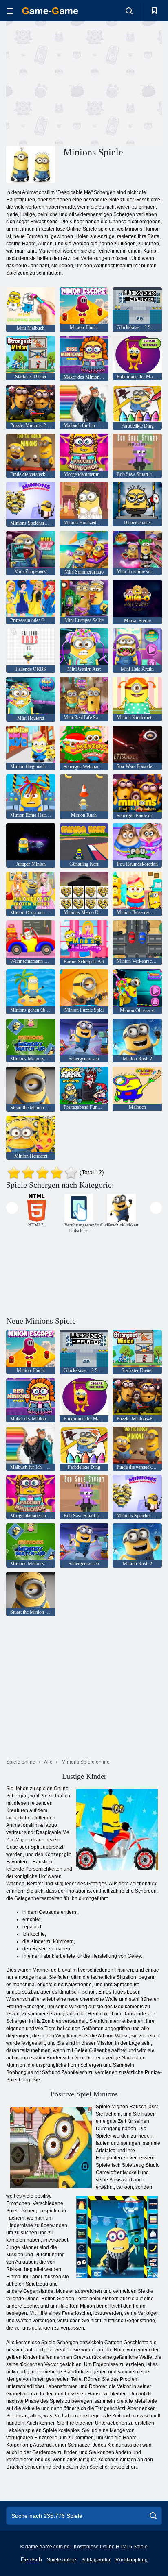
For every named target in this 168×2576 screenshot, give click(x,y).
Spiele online (62, 2560)
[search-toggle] (129, 11)
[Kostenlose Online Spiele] (50, 11)
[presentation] (12, 1208)
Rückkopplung (132, 2560)
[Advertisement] (75, 83)
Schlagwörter (96, 2560)
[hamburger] (10, 11)
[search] (153, 2516)
